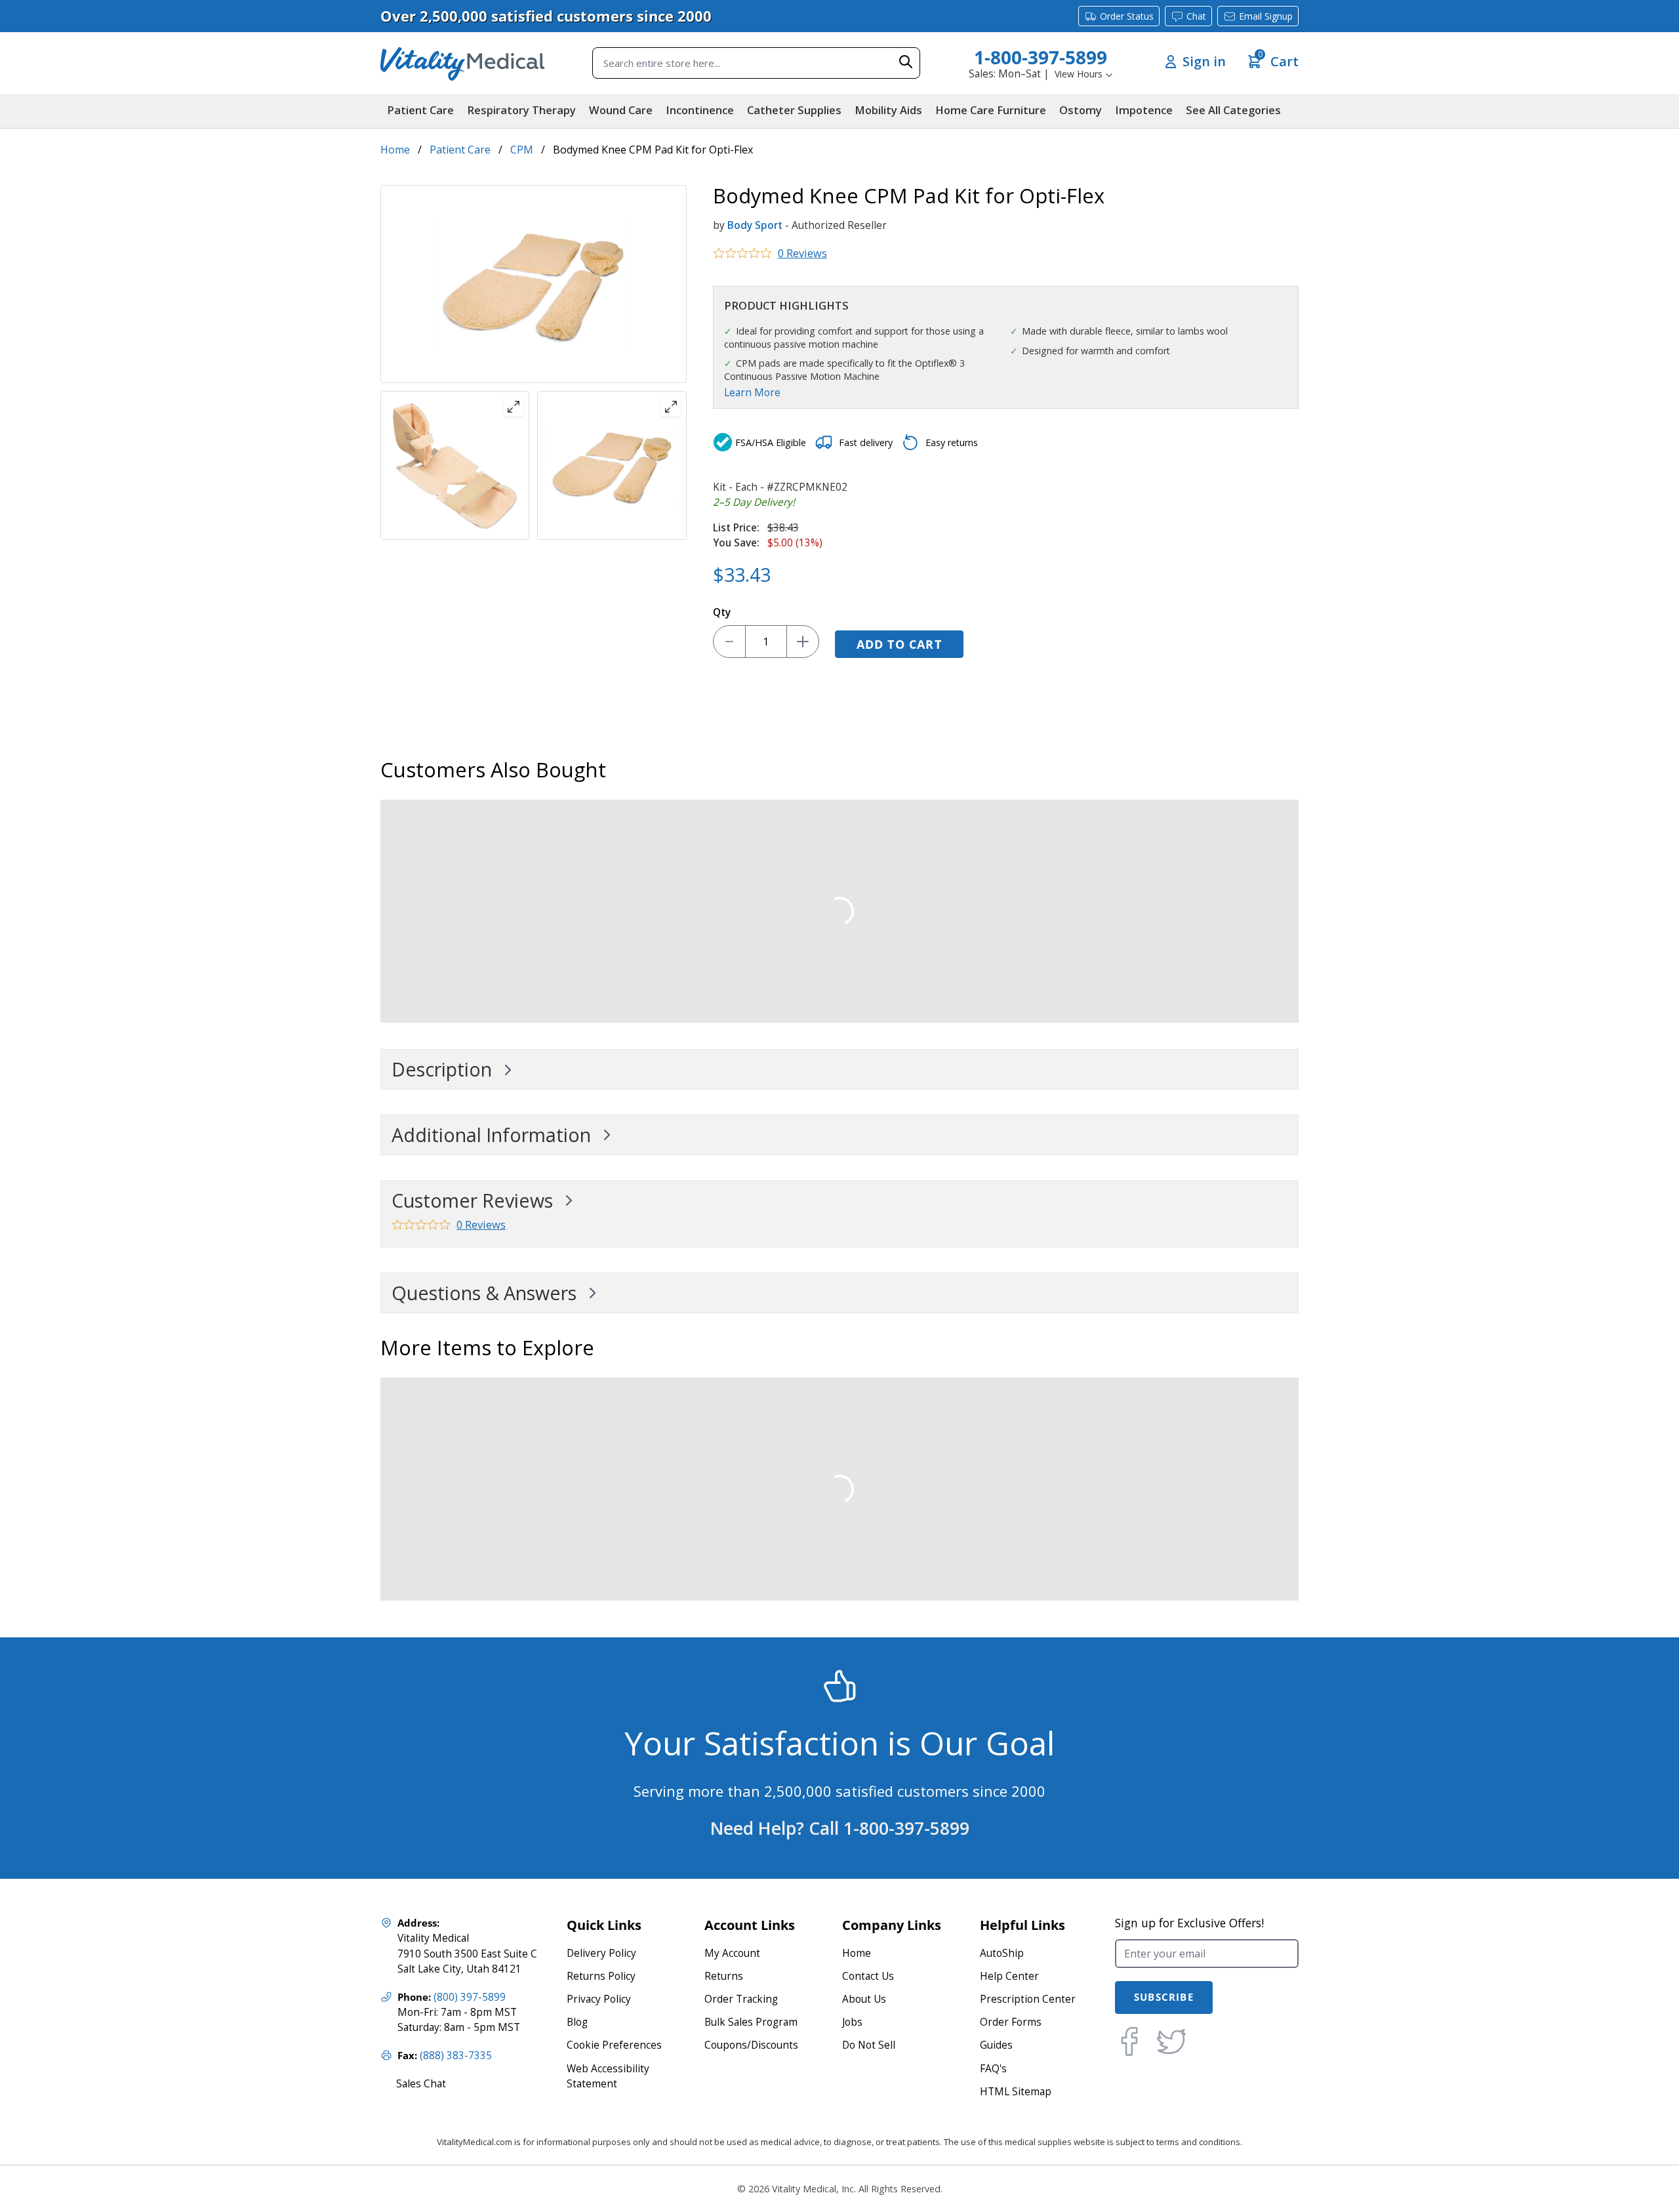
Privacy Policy (599, 1999)
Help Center (1009, 1976)
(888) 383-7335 (456, 2056)
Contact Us (868, 1976)
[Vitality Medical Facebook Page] (1129, 2041)
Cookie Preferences (614, 2045)
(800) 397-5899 (470, 1997)
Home (395, 150)
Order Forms (1011, 2022)
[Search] (906, 62)
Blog (577, 2022)
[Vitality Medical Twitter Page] (1171, 2041)
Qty (722, 612)
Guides (996, 2045)
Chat (1196, 16)
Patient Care (460, 150)
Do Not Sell (869, 2045)
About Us (864, 1999)
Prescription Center (1028, 1999)
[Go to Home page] (462, 63)
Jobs (852, 2022)
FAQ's (993, 2069)
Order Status (1127, 16)
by (719, 225)
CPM (522, 150)
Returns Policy (601, 1976)
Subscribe (1164, 1997)
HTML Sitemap (1016, 2092)
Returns (724, 1976)
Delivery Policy (601, 1953)
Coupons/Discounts (751, 2045)
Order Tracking (741, 1999)
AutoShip (1002, 1953)
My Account (732, 1953)
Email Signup (1266, 16)
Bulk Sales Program (751, 2022)
